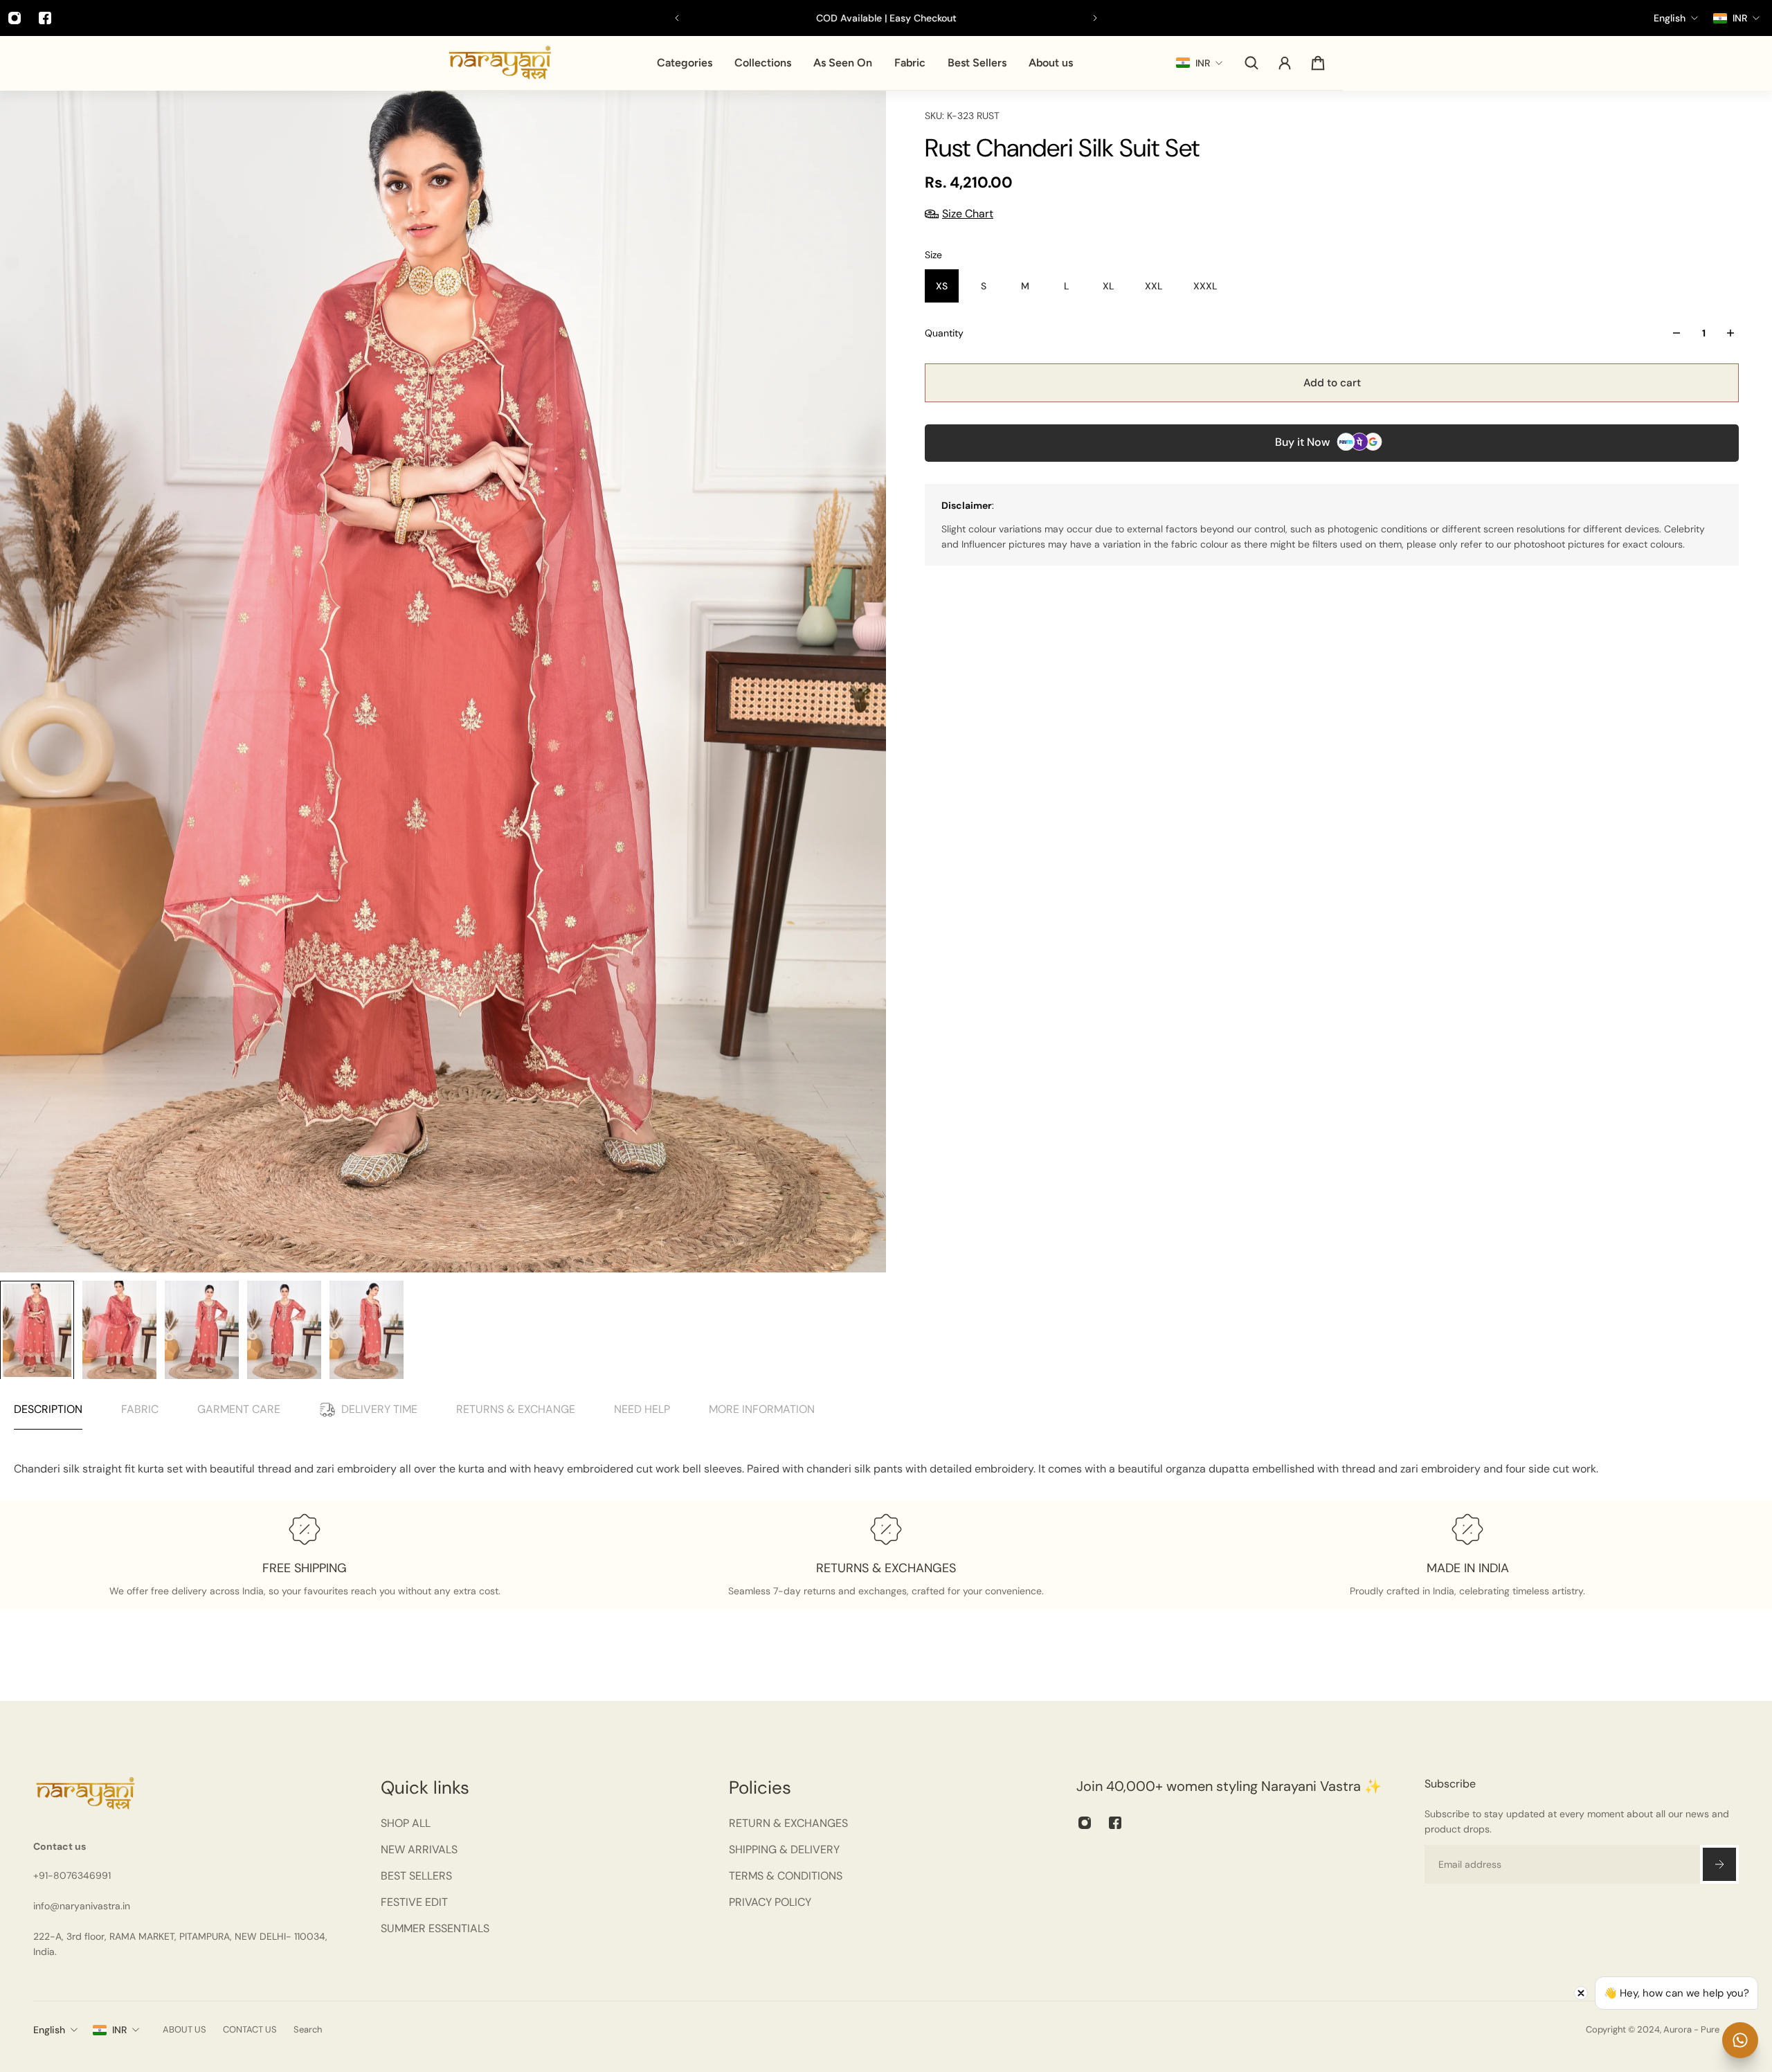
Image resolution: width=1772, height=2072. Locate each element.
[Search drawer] (1251, 63)
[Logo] (500, 63)
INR (119, 2030)
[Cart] (1318, 63)
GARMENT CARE (239, 1409)
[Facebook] (45, 18)
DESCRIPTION (48, 1409)
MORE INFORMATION (762, 1409)
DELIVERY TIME (379, 1409)
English (49, 2030)
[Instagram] (1085, 1823)
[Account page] (1285, 63)
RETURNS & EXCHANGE (516, 1409)
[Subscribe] (1719, 1864)
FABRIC (140, 1409)
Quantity (944, 333)
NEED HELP (642, 1409)
